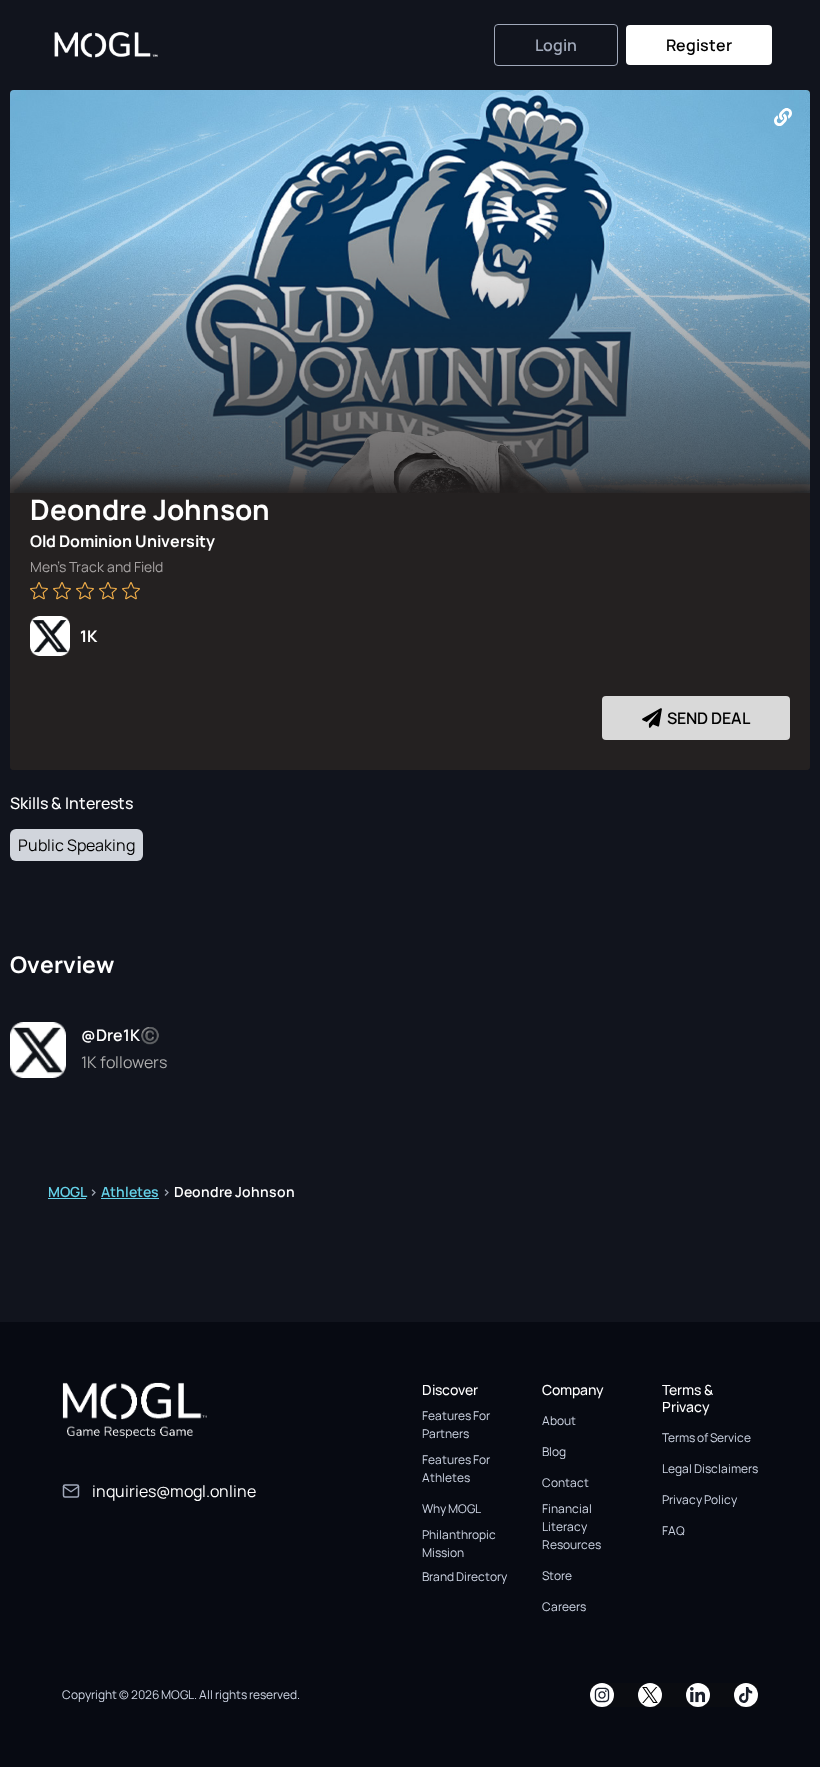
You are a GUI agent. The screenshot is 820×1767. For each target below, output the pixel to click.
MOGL (67, 1191)
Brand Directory (464, 1576)
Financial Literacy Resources (571, 1526)
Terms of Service (706, 1437)
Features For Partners (456, 1424)
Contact (565, 1482)
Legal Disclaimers (710, 1468)
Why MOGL (451, 1508)
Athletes (130, 1191)
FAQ (673, 1530)
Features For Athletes (456, 1468)
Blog (554, 1451)
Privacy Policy (699, 1499)
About (559, 1420)
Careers (564, 1606)
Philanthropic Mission (459, 1543)
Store (557, 1575)
